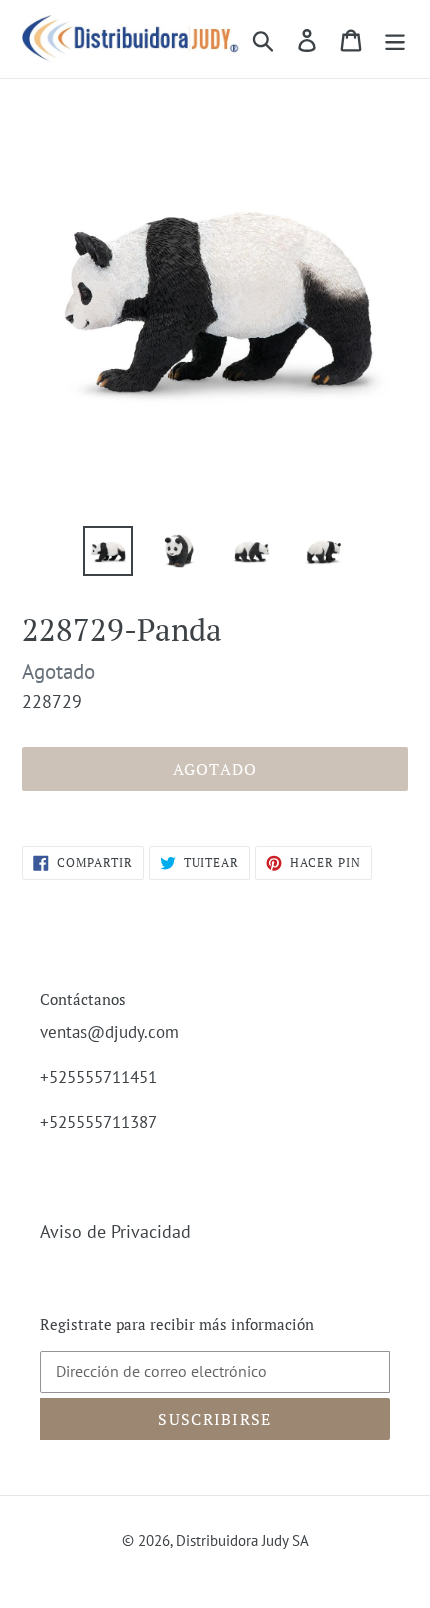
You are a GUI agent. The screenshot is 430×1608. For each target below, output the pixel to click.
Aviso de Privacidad (115, 1231)
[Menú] (395, 38)
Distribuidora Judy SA (242, 1540)
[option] (108, 551)
